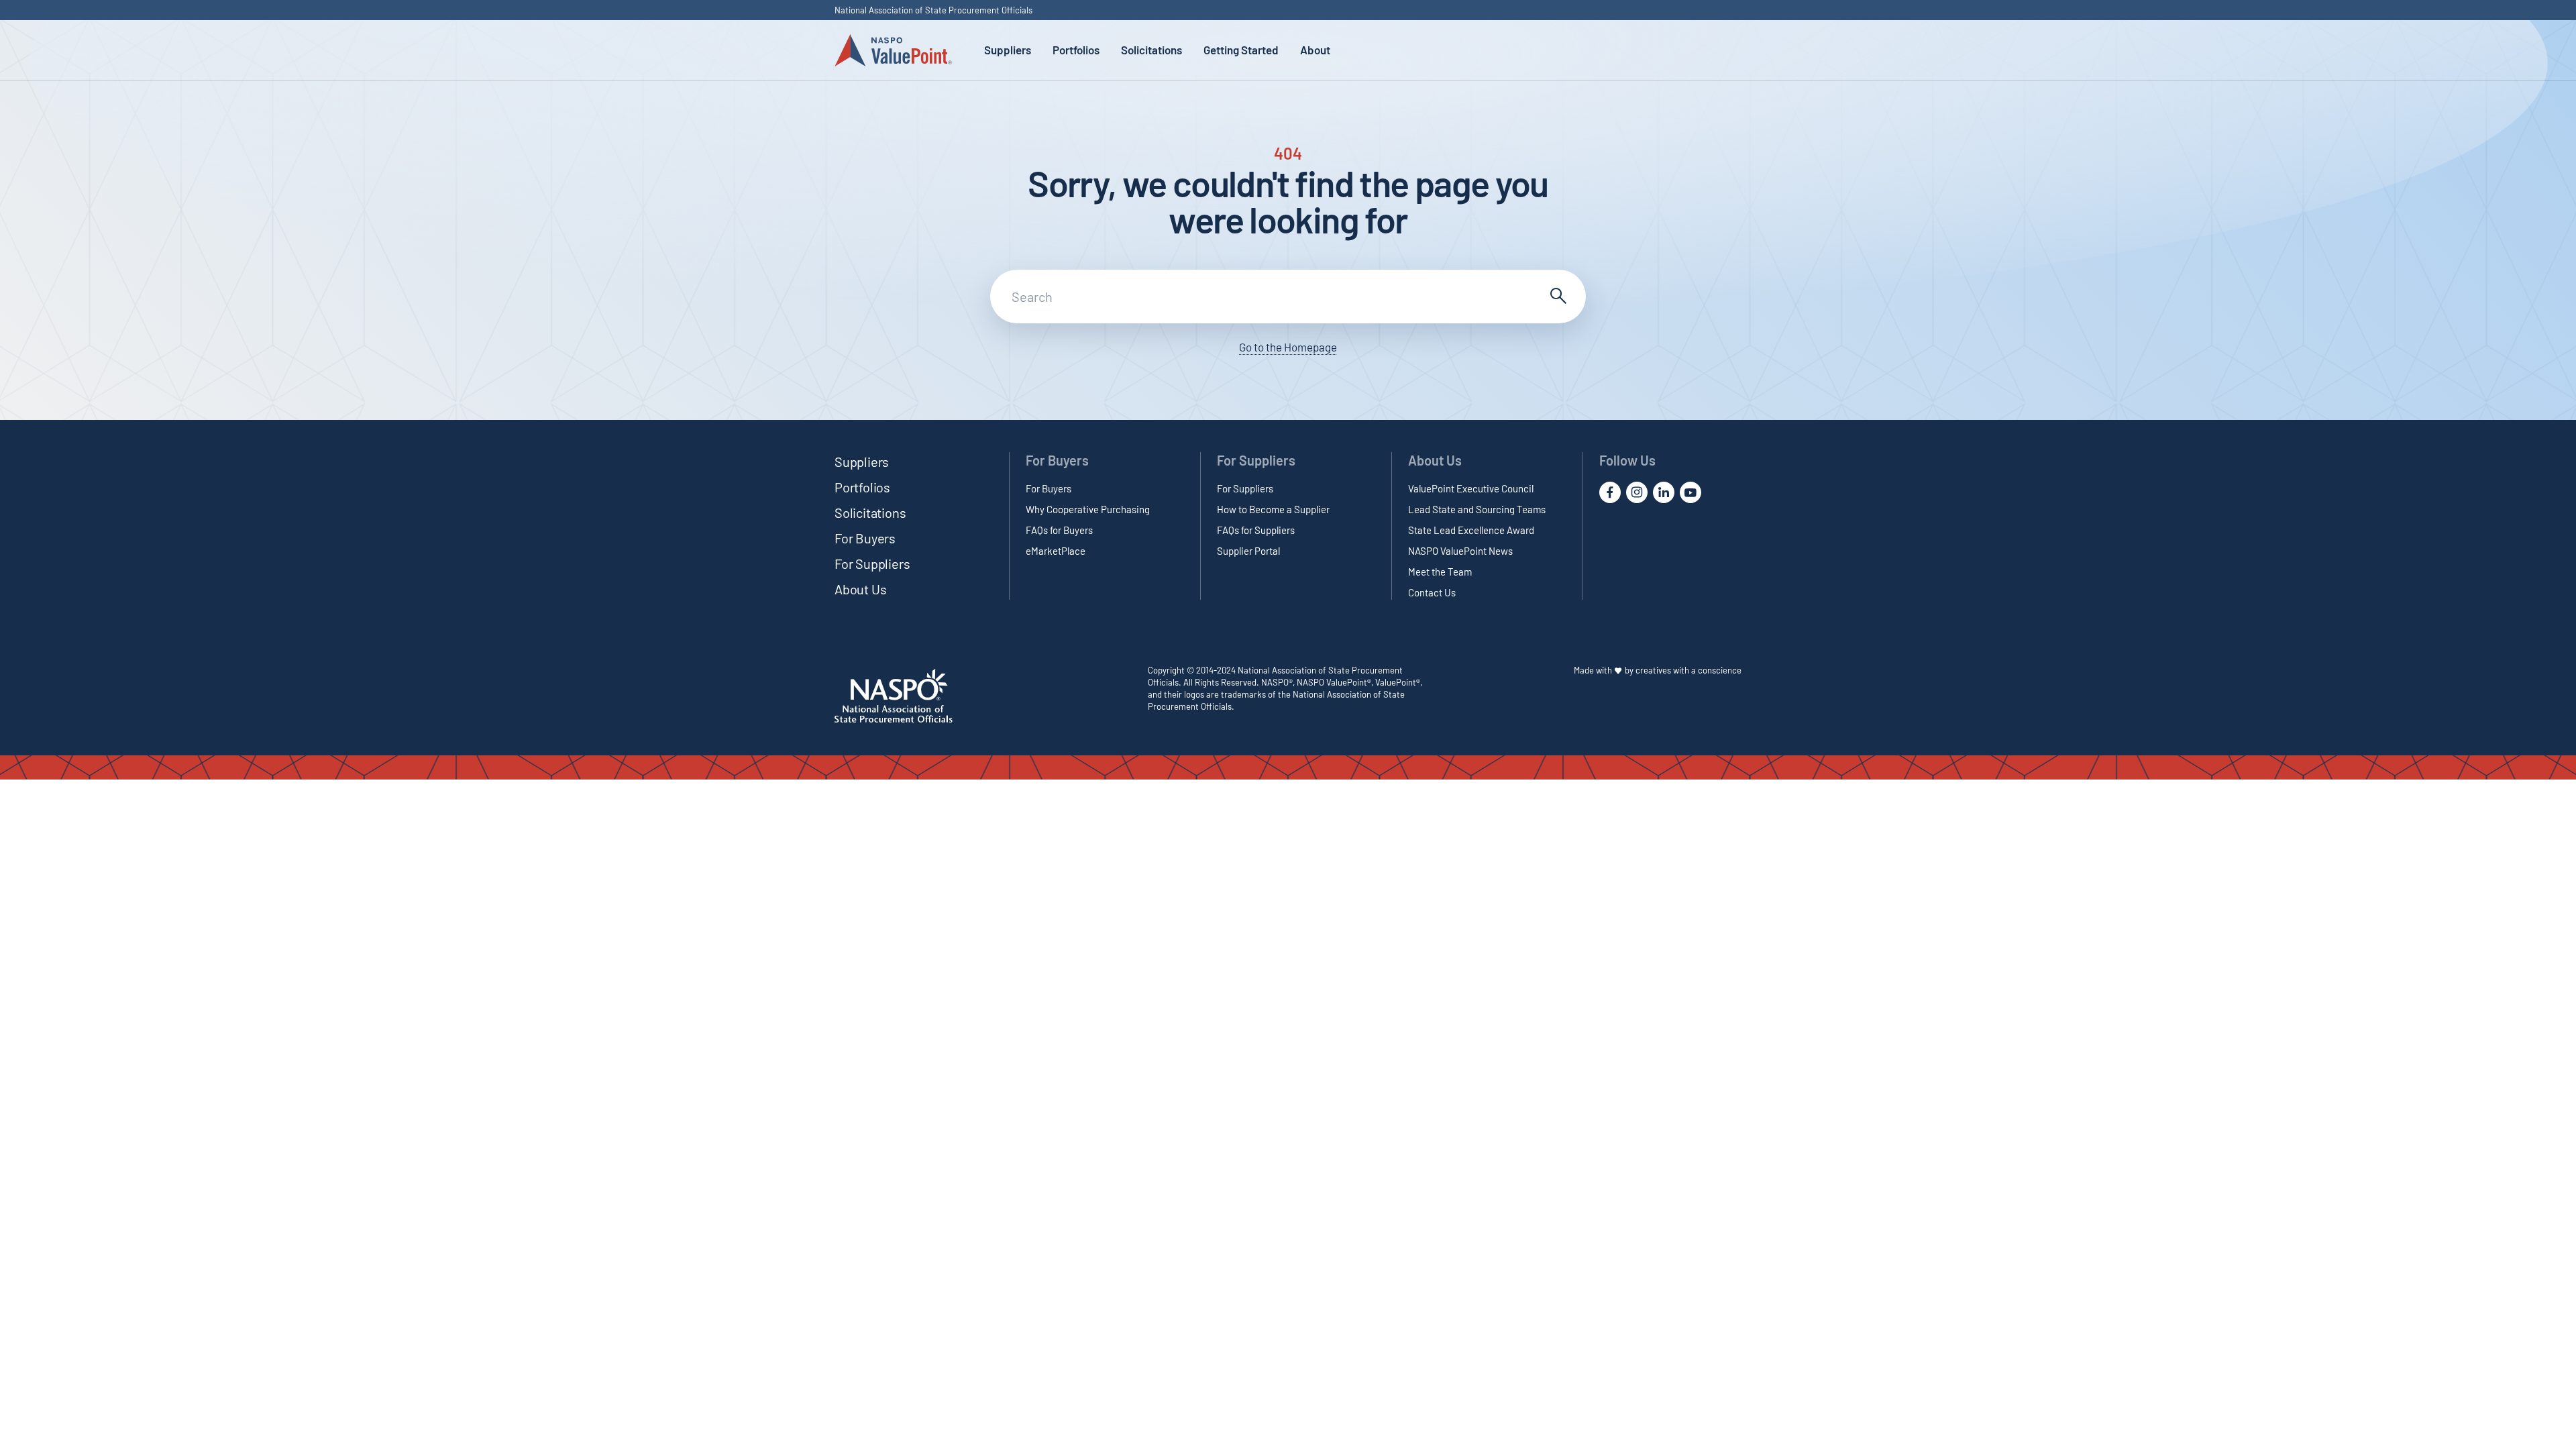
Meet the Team (1440, 572)
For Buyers (865, 538)
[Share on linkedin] (1664, 492)
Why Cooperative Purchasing (1088, 509)
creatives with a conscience (1688, 670)
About (1315, 50)
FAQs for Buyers (1059, 530)
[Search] (1556, 297)
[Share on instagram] (1637, 492)
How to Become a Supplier (1273, 509)
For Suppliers (872, 563)
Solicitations (1151, 50)
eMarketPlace (1056, 551)
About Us (860, 589)
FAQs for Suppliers (1256, 530)
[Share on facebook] (1610, 492)
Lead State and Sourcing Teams (1477, 509)
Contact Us (1432, 592)
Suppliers (1008, 50)
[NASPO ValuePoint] (893, 49)
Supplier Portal (1248, 551)
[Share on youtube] (1690, 492)
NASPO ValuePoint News (1460, 551)
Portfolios (1076, 50)
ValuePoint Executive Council (1471, 488)
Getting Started (1241, 50)
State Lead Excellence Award (1471, 530)
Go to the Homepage (1288, 347)
